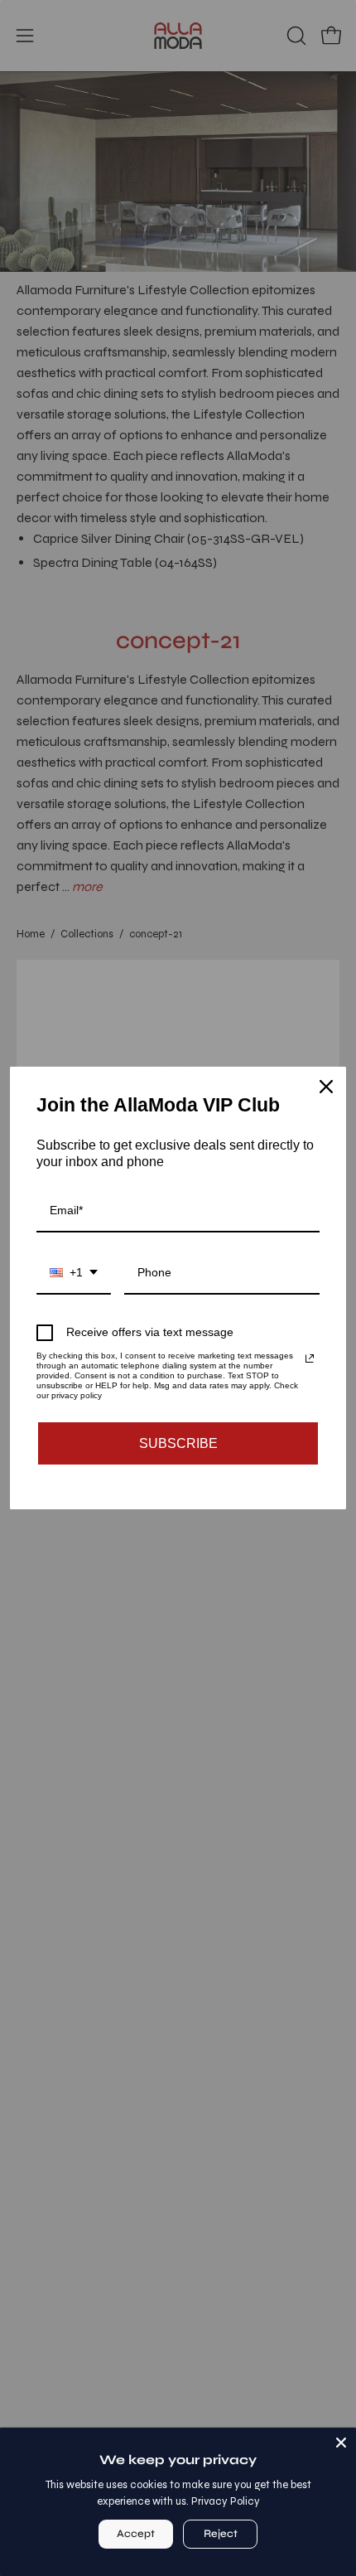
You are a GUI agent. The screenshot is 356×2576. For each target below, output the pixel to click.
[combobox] (74, 1273)
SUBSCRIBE (178, 1443)
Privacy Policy (226, 2501)
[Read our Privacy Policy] (310, 1358)
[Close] (341, 2443)
